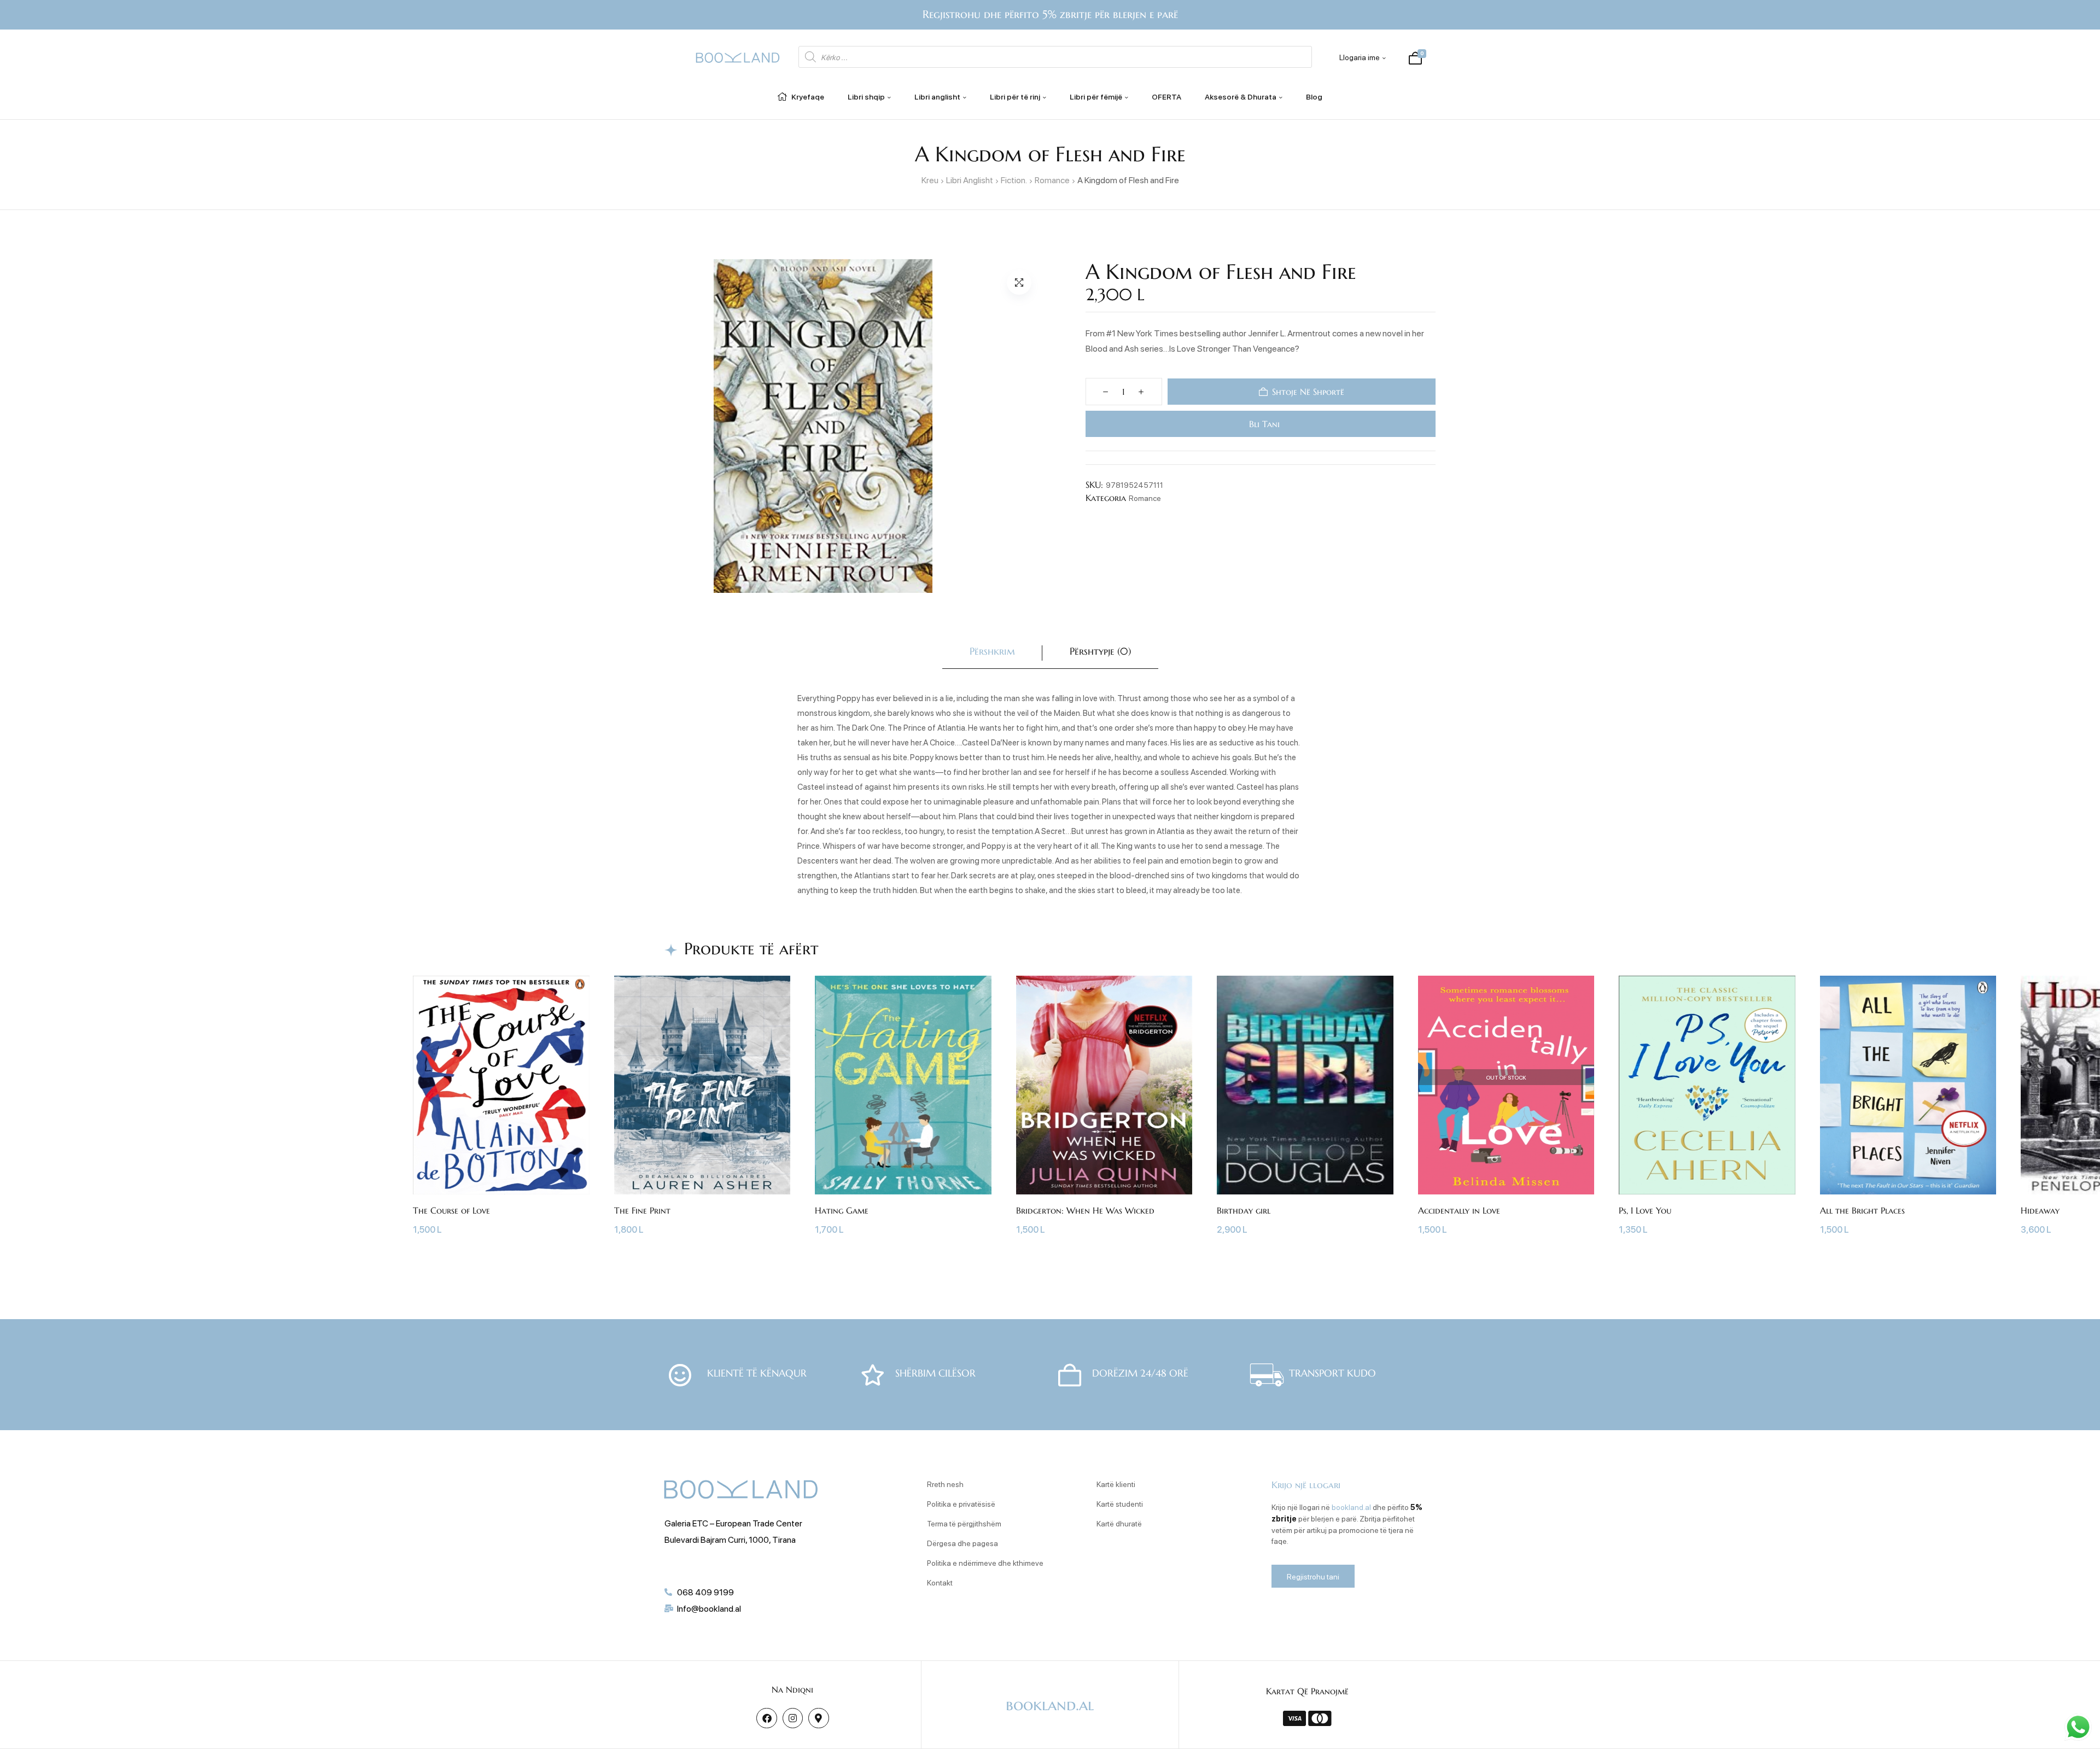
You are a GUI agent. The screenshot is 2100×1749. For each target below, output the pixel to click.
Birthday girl (205, 1210)
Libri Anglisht (970, 180)
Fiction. (1014, 180)
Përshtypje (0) (1100, 651)
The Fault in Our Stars (1229, 1210)
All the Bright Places (824, 1210)
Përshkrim (992, 651)
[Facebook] (766, 1718)
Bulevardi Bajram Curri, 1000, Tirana (730, 1539)
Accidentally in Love (421, 1210)
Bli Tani (1262, 424)
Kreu (930, 180)
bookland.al (1351, 1507)
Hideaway (1002, 1210)
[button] (1019, 282)
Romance (1052, 180)
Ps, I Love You (606, 1210)
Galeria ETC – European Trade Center (733, 1523)
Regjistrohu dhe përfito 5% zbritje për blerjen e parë (1050, 14)
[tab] (992, 653)
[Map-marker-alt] (818, 1718)
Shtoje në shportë (1308, 392)
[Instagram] (793, 1718)
